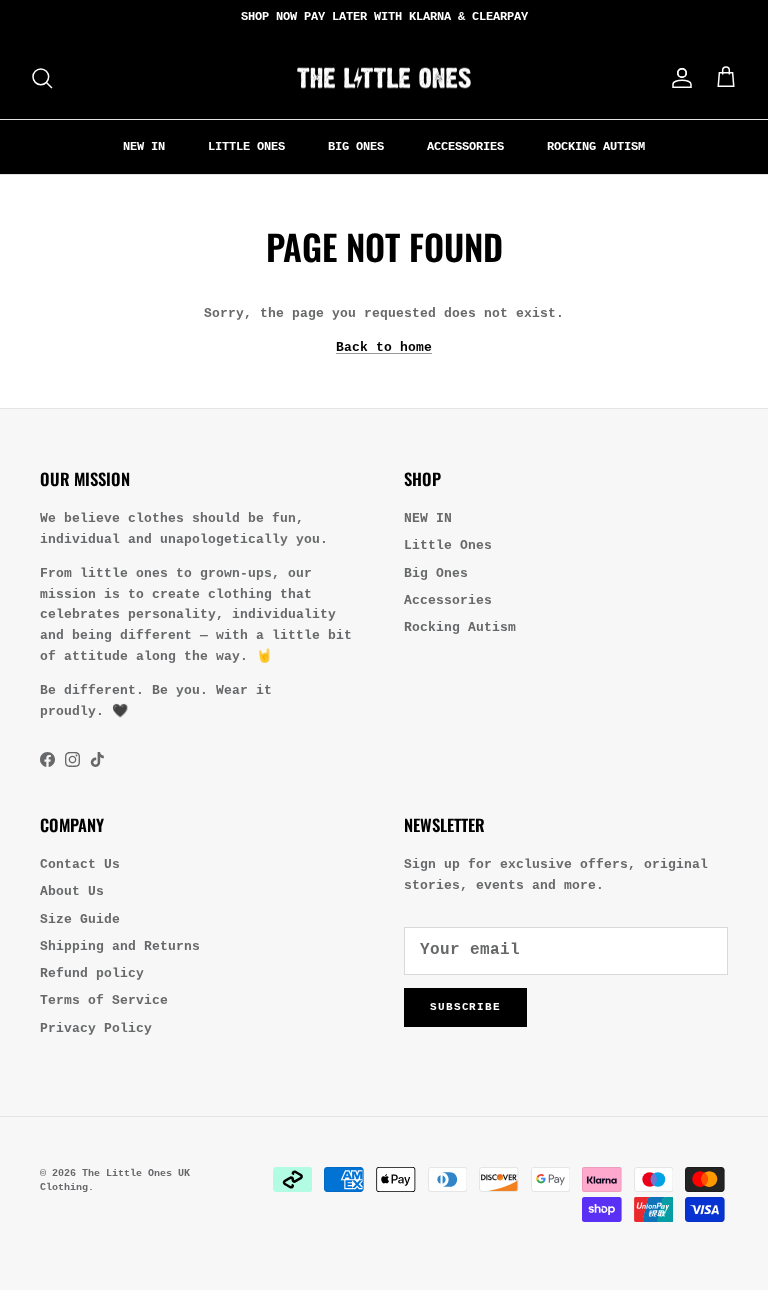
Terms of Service (104, 1000)
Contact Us (80, 864)
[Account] (678, 78)
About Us (72, 891)
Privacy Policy (96, 1028)
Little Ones (246, 147)
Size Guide (80, 919)
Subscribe (465, 1007)
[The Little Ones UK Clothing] (384, 78)
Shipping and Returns (120, 946)
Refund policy (92, 973)
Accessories (465, 147)
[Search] (42, 78)
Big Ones (356, 147)
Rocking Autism (596, 147)
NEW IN (144, 147)
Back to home (384, 347)
